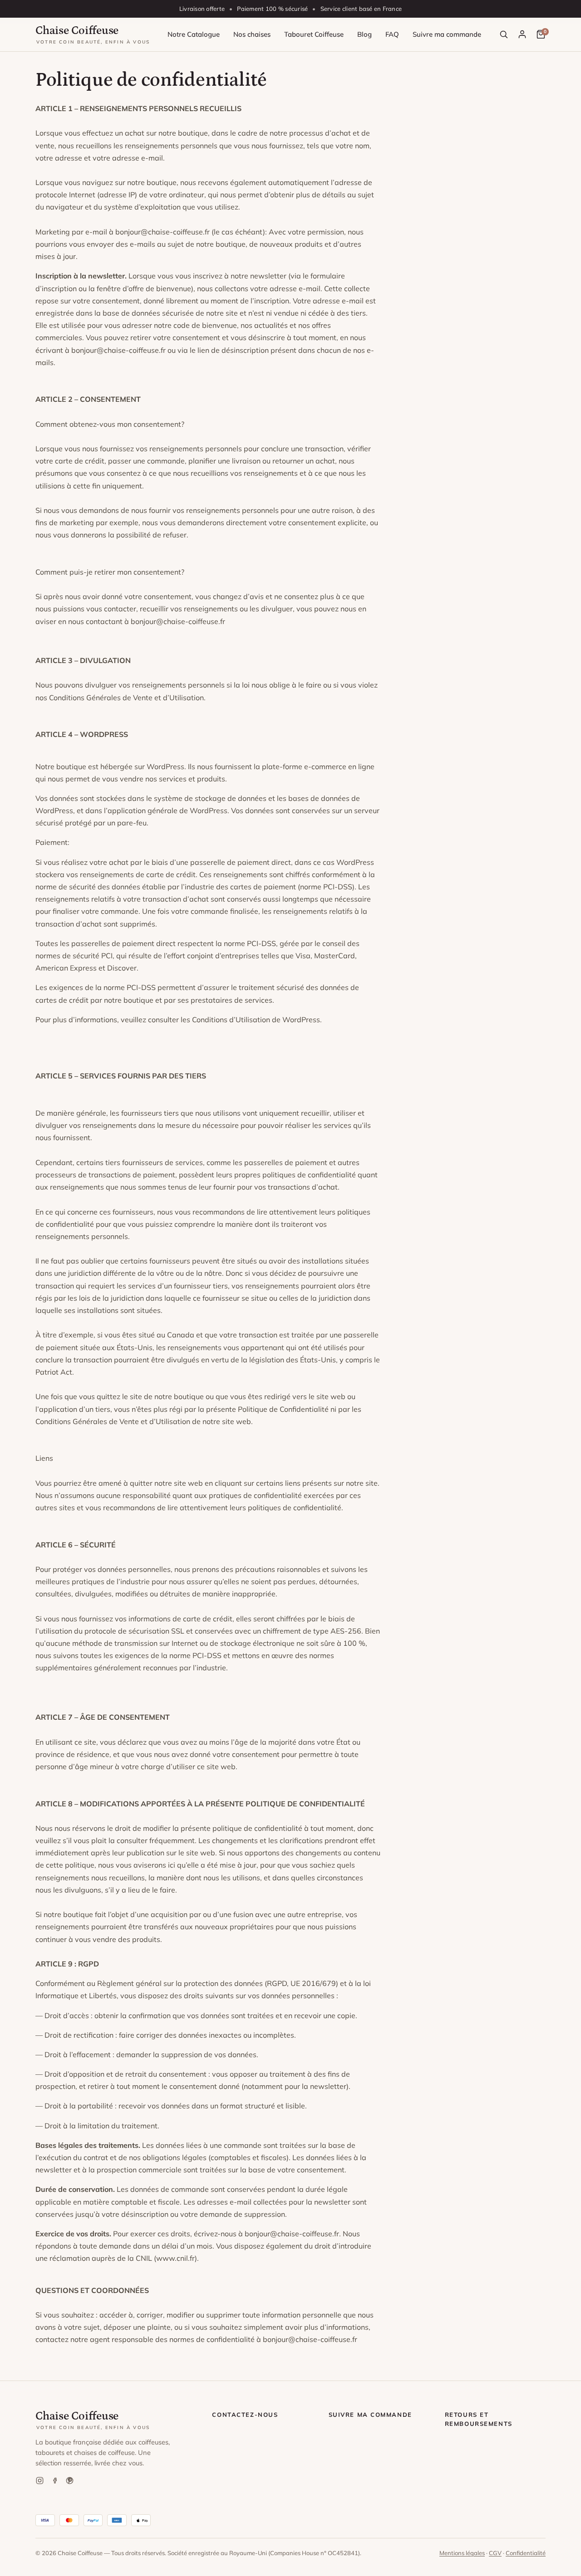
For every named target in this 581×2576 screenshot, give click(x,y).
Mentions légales (462, 2553)
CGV (495, 2553)
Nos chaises (252, 34)
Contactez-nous (245, 2415)
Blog (364, 34)
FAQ (392, 34)
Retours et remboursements (479, 2419)
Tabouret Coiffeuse (314, 34)
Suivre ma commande (447, 34)
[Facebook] (55, 2481)
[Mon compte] (522, 34)
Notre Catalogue (194, 34)
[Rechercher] (504, 34)
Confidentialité (526, 2553)
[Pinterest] (70, 2481)
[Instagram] (40, 2481)
